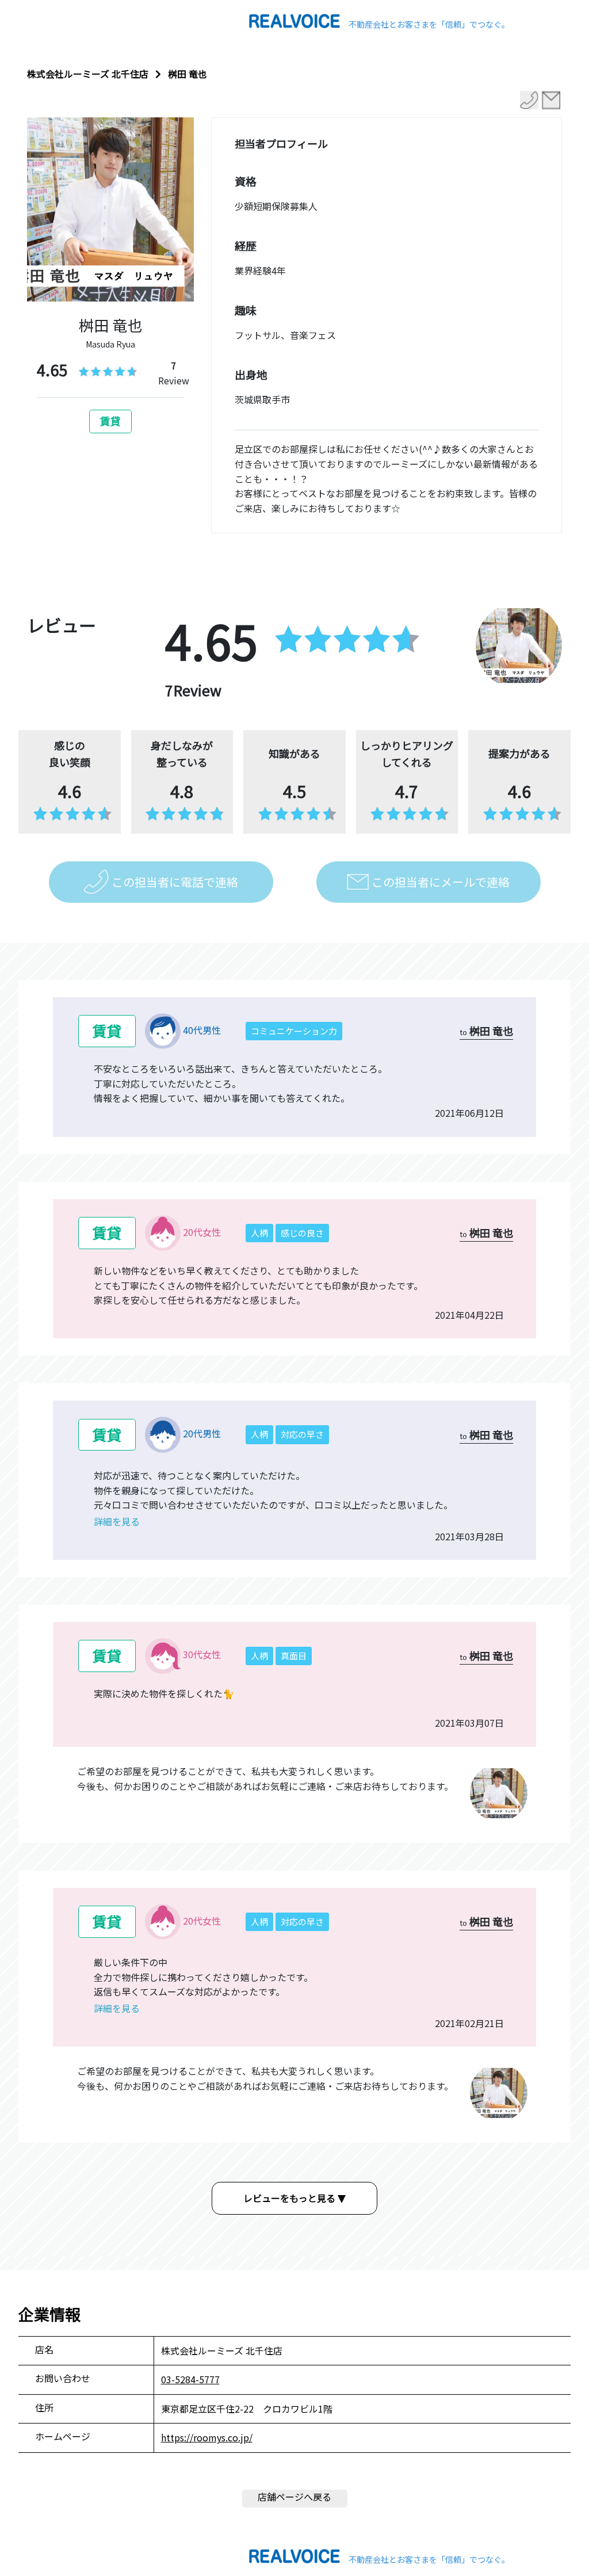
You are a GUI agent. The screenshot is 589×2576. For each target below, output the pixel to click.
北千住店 (130, 74)
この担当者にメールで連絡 (441, 882)
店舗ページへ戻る (294, 2497)
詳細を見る (117, 1521)
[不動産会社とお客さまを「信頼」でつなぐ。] (294, 20)
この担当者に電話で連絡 (175, 882)
